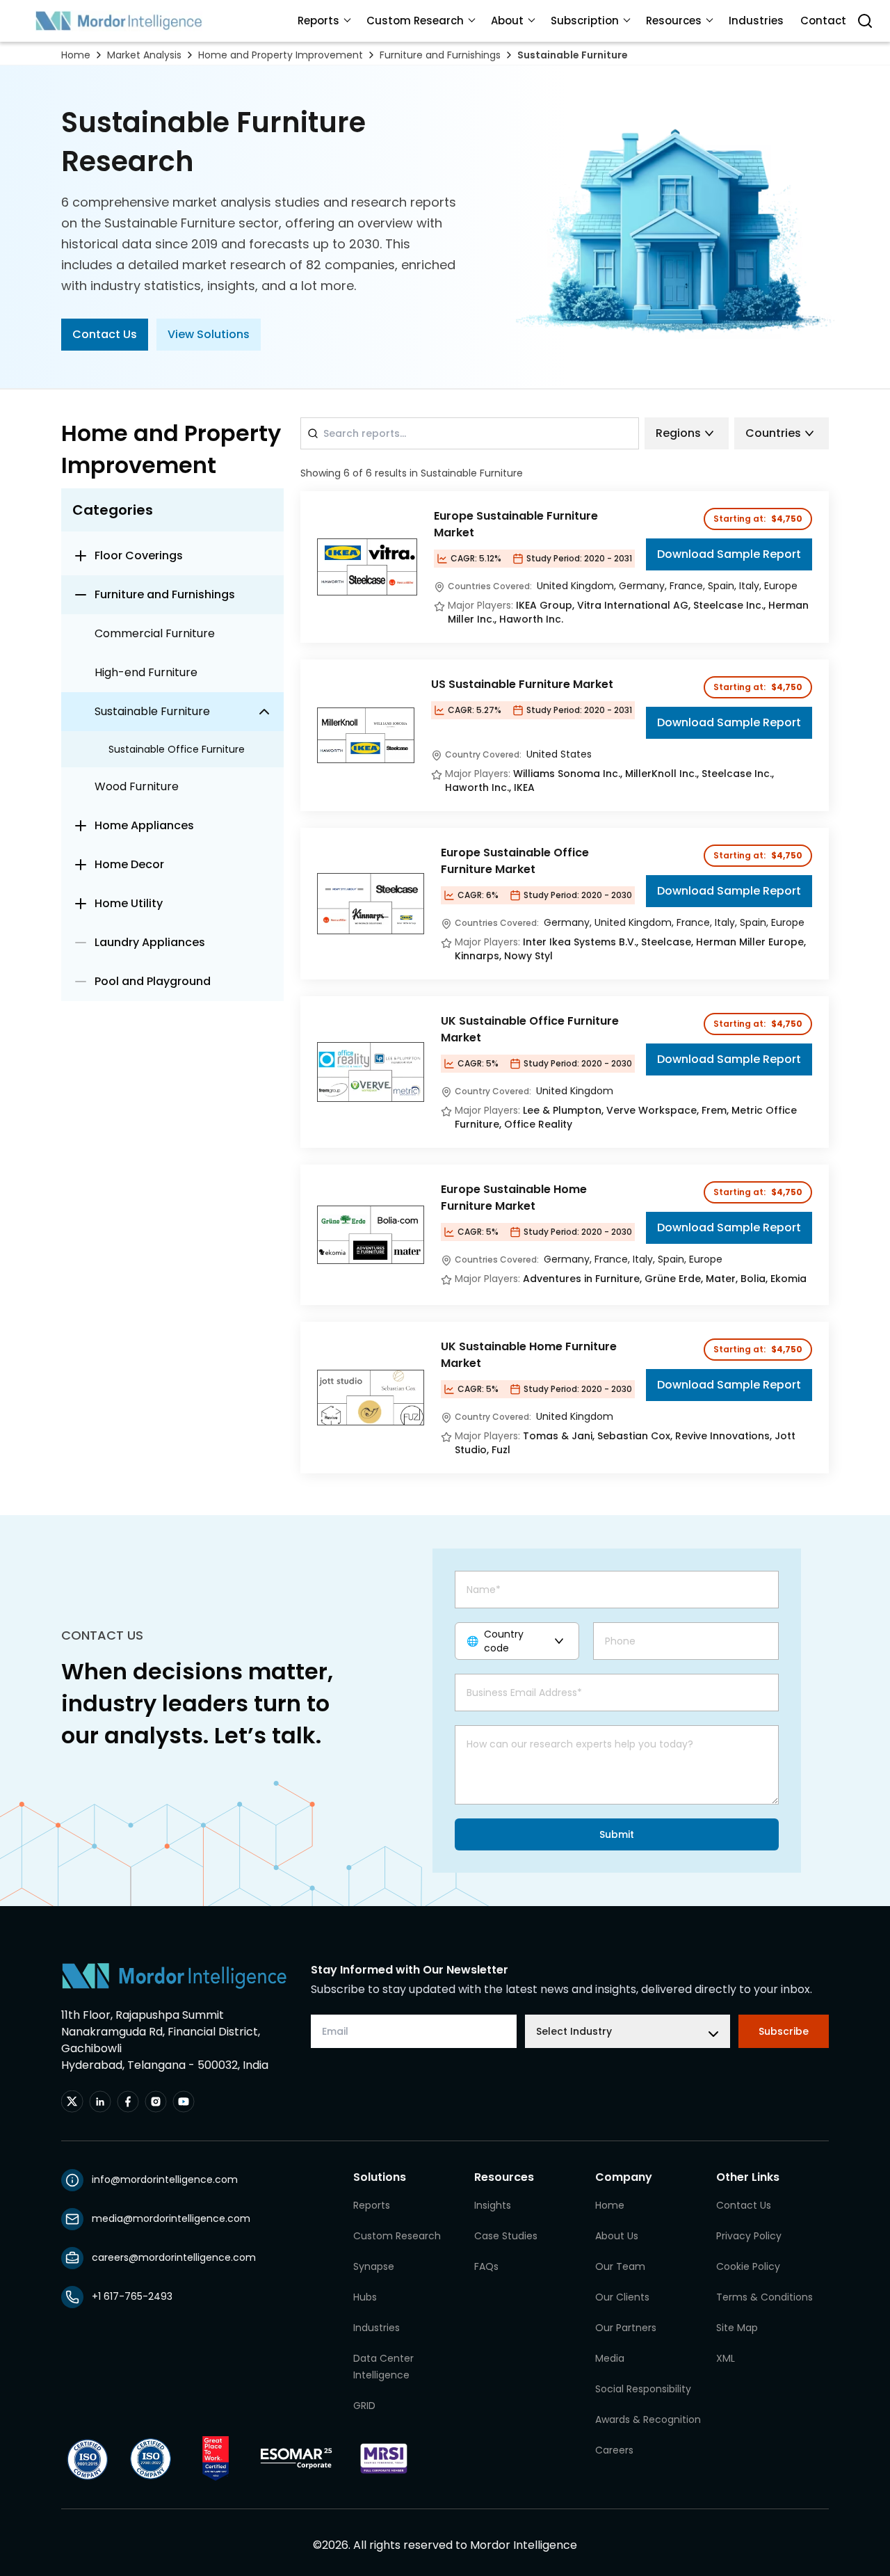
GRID (364, 2406)
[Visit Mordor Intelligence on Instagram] (156, 2102)
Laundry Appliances (150, 942)
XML (726, 2358)
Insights (493, 2205)
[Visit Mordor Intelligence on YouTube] (184, 2102)
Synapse (374, 2266)
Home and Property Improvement (281, 55)
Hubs (365, 2297)
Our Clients (622, 2297)
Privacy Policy (749, 2236)
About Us (617, 2236)
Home (76, 55)
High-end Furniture (146, 672)
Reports (318, 21)
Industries (756, 21)
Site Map (737, 2328)
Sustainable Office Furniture (177, 749)
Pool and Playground (153, 981)
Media (610, 2358)
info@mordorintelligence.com (165, 2179)
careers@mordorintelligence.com (174, 2257)
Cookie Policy (748, 2266)
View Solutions (209, 334)
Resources (674, 21)
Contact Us (105, 334)
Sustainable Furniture (573, 55)
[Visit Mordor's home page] (119, 21)
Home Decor (129, 864)
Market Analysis (144, 55)
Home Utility (129, 903)
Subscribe (784, 2031)
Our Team (620, 2266)
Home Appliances (144, 825)
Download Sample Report (729, 554)
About (507, 21)
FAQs (486, 2266)
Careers (614, 2450)
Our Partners (626, 2328)
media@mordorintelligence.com (171, 2218)
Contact (823, 21)
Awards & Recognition (648, 2419)
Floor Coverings (139, 555)
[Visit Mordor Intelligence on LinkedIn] (100, 2102)
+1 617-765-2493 (132, 2296)
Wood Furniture (137, 786)
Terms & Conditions (764, 2297)
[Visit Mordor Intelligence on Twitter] (72, 2102)
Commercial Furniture (155, 633)
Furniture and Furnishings (440, 55)
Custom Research (415, 21)
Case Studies (506, 2236)
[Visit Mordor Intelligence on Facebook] (128, 2102)
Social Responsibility (643, 2389)
